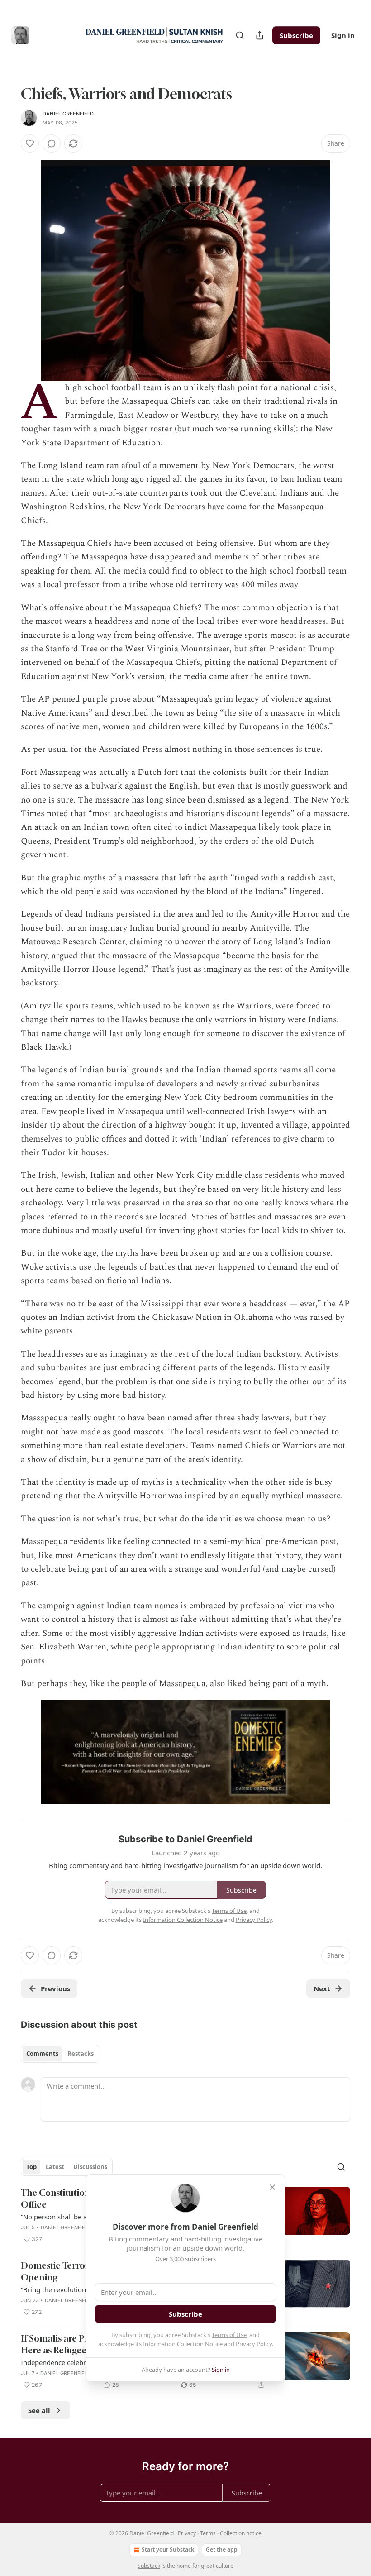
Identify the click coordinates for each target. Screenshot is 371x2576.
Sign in (343, 35)
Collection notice (241, 2533)
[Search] (240, 35)
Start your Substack (168, 2550)
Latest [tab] (55, 2167)
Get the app (222, 2550)
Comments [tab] (42, 2054)
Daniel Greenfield (68, 114)
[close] (272, 2187)
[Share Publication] (260, 35)
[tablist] (60, 2054)
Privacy (187, 2533)
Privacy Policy (254, 2344)
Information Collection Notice (183, 2344)
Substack (149, 2566)
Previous (55, 1988)
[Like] (30, 143)
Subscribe (296, 35)
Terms (208, 2533)
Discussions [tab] (90, 2167)
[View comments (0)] (52, 143)
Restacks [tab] (81, 2054)
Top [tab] (31, 2167)
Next (322, 1988)
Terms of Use (229, 2335)
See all (39, 2410)
